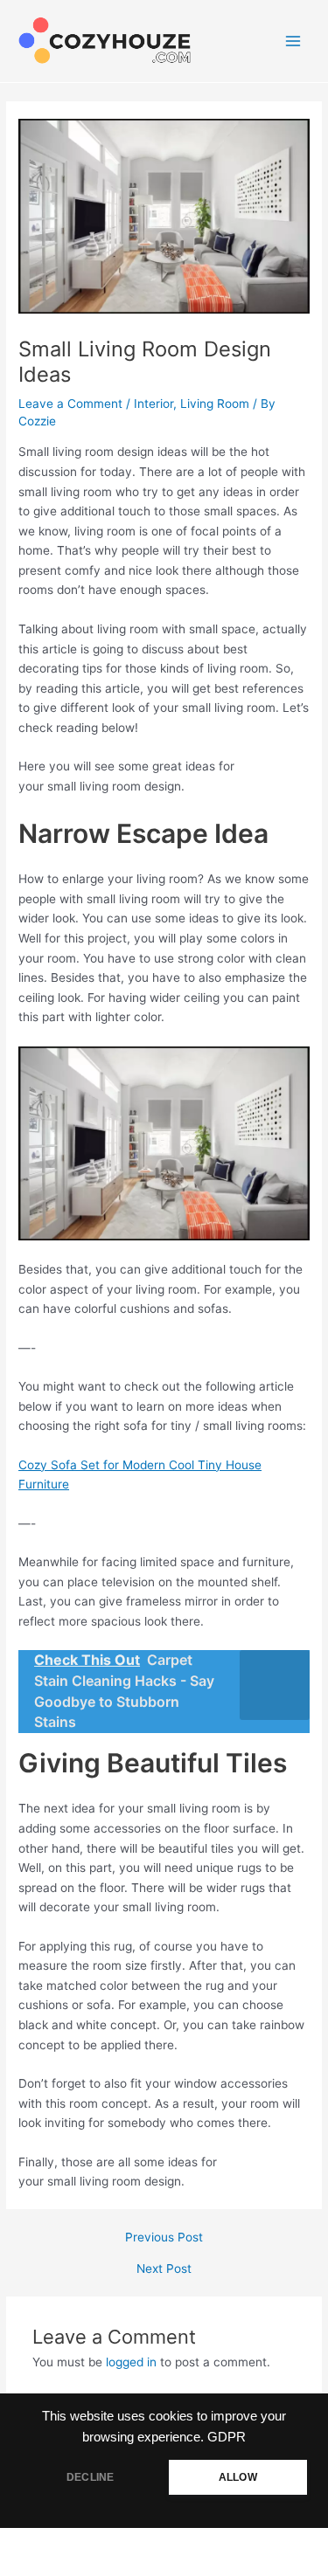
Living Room (215, 404)
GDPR (227, 2437)
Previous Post (164, 2238)
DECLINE (90, 2477)
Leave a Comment (70, 404)
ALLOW (238, 2477)
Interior (154, 404)
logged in (131, 2362)
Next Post (164, 2269)
